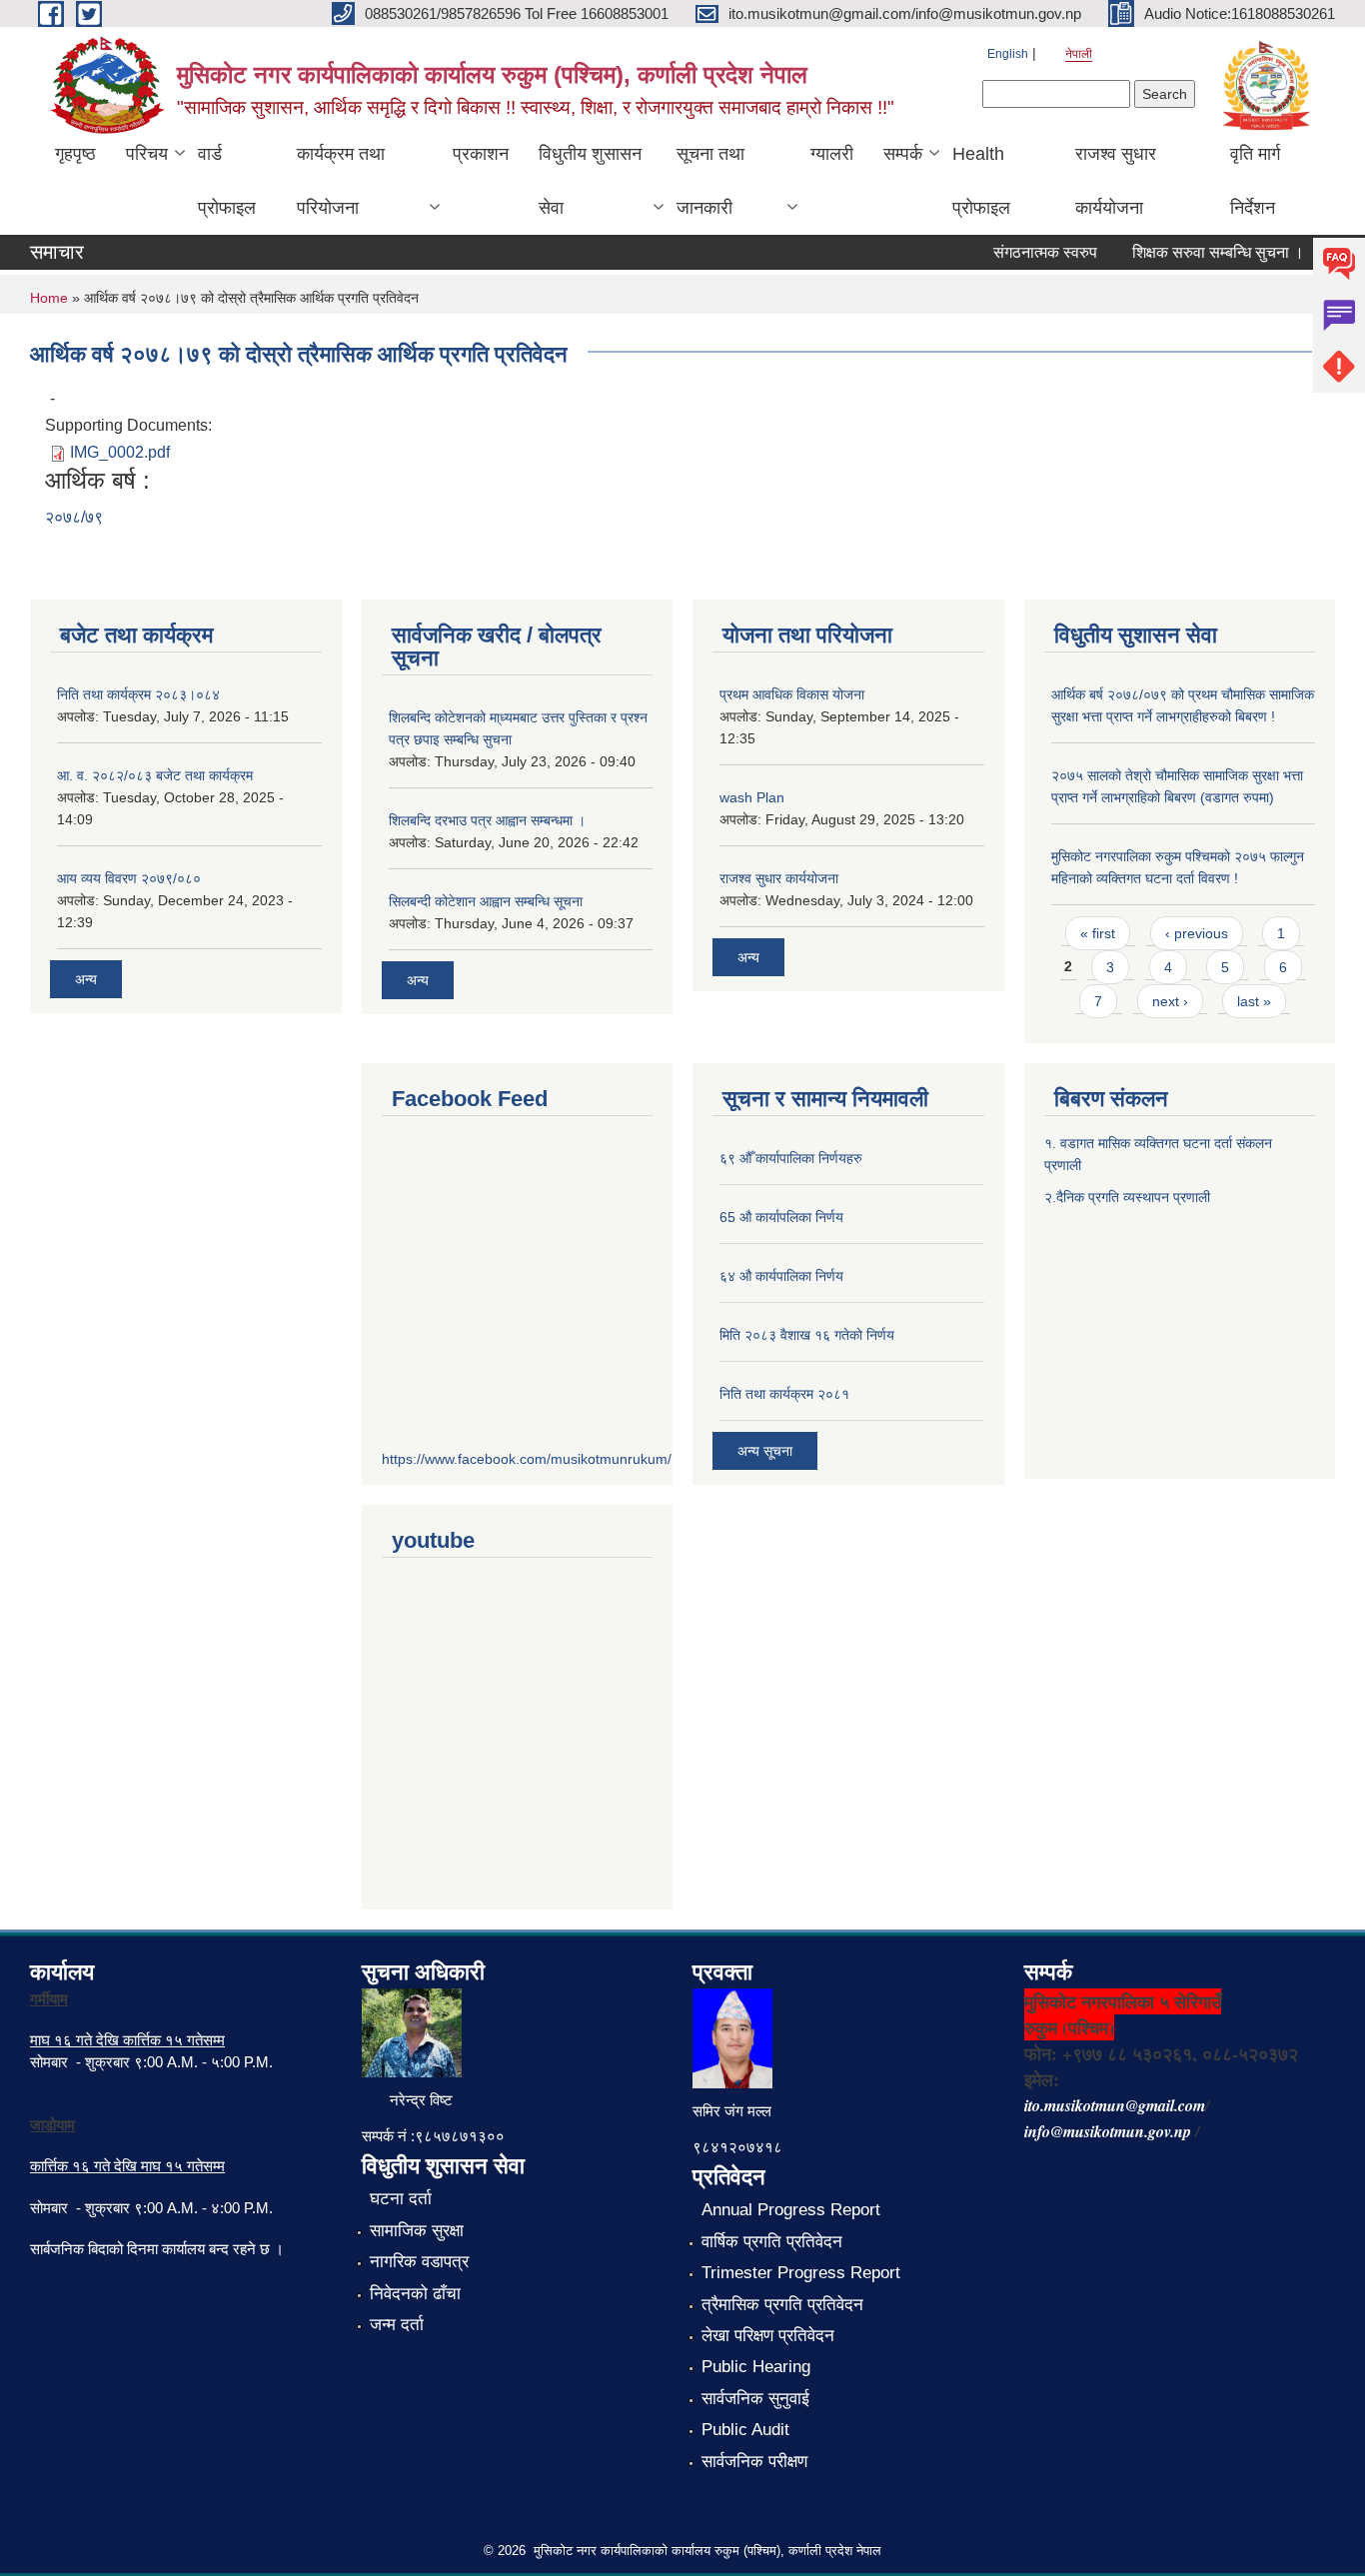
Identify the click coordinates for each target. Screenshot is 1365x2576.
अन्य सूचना (765, 1451)
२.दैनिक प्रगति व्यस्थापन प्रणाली (1127, 1197)
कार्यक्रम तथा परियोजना (341, 181)
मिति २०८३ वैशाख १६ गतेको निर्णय (807, 1335)
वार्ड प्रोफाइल (227, 181)
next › (1170, 1001)
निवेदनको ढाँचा (415, 2294)
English (1008, 54)
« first (1098, 933)
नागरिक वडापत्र (419, 2262)
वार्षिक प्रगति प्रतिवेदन (772, 2242)
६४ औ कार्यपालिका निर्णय (781, 1276)
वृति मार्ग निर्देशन (1255, 181)
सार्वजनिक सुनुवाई (755, 2399)
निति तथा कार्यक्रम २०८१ (784, 1394)
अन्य (86, 979)
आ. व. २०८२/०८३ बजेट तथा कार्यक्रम (155, 775)
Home (49, 298)
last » (1254, 1001)
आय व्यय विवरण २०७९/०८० (129, 878)
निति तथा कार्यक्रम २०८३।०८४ (138, 694)
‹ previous (1197, 933)
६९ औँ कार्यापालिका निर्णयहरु (791, 1158)
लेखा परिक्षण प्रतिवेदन (768, 2336)
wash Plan (752, 797)
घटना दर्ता (401, 2199)
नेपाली (1079, 54)
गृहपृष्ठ (75, 154)
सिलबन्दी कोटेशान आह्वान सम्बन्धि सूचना (486, 901)
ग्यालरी (832, 154)
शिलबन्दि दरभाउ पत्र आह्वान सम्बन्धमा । (487, 820)
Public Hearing (756, 2367)
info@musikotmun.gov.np (1108, 2131)
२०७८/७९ (74, 517)
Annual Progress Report (791, 2210)
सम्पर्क (903, 154)
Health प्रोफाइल (981, 181)
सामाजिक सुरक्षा (417, 2231)
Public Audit (745, 2430)
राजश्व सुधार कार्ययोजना (1116, 181)
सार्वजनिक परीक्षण (754, 2462)
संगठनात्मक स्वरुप (1025, 252)
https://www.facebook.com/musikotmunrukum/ (527, 1459)
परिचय (147, 154)
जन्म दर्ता (397, 2325)
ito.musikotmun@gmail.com (1115, 2105)
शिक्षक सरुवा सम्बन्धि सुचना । (1198, 252)
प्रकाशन (481, 154)
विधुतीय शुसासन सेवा (590, 181)
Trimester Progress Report (801, 2273)
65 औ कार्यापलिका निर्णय (781, 1217)
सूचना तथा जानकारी (710, 181)
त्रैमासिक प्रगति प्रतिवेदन (782, 2305)
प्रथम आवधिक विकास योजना (792, 694)
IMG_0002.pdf (120, 452)
